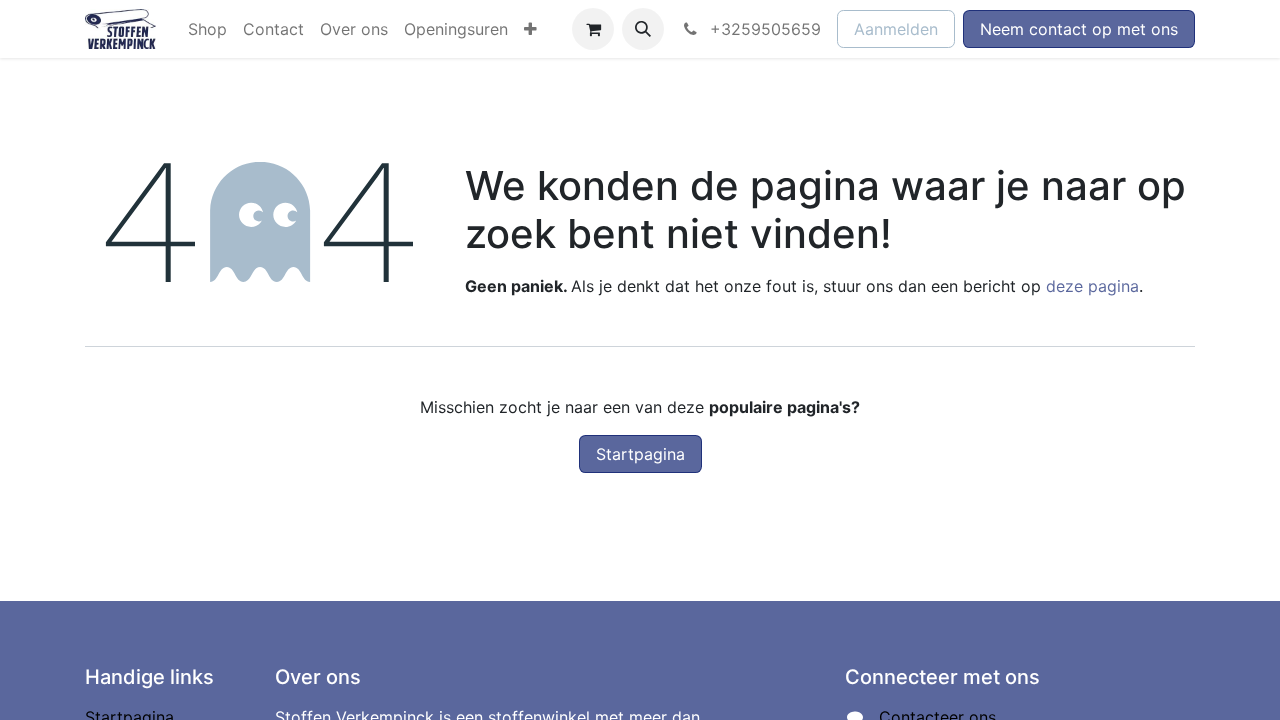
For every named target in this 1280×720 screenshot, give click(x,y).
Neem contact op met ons (1079, 29)
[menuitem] (207, 29)
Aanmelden (896, 29)
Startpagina (640, 454)
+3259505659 (763, 29)
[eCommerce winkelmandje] (593, 29)
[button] (643, 29)
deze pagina (1092, 286)
